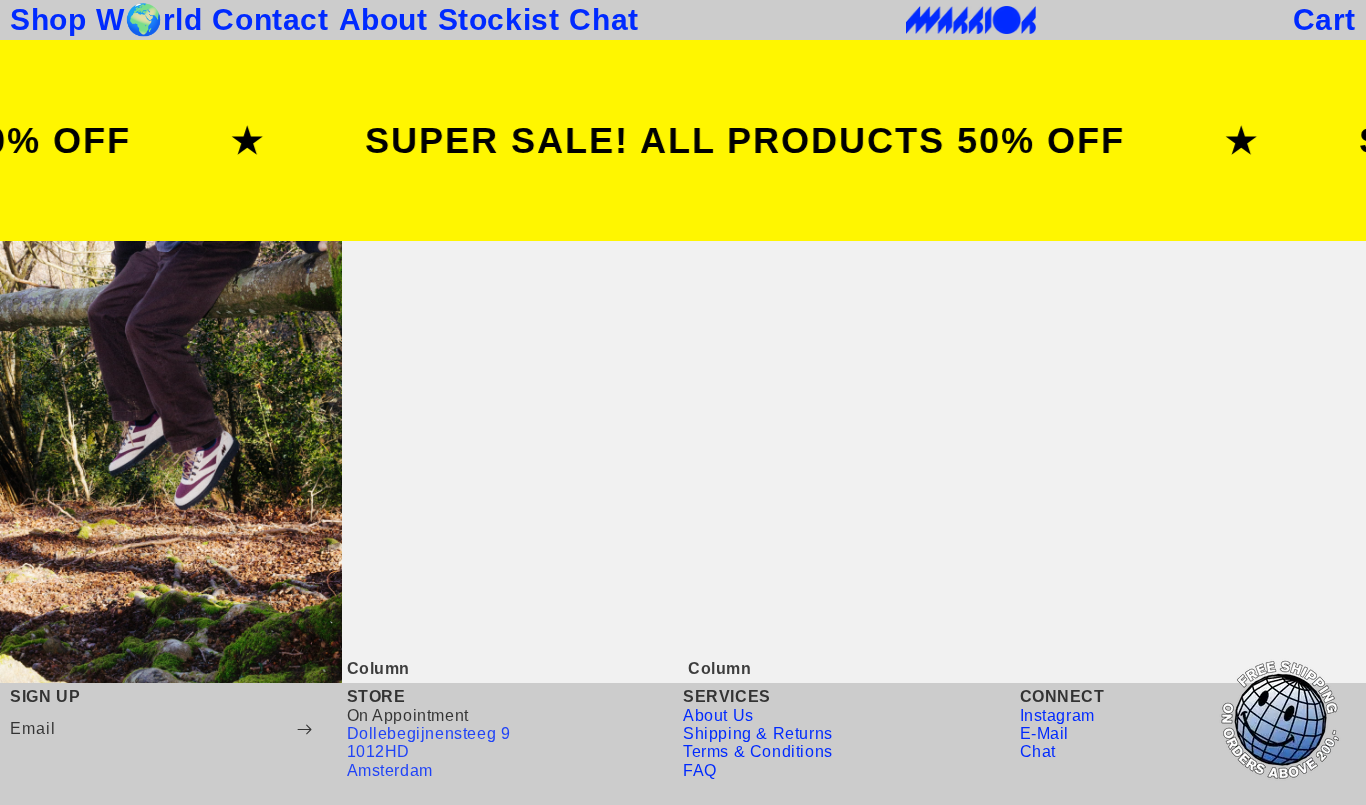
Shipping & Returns (758, 733)
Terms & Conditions (758, 751)
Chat (1038, 751)
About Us (718, 715)
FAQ (700, 770)
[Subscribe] (305, 729)
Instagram (1057, 715)
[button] (1324, 20)
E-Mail (1045, 733)
